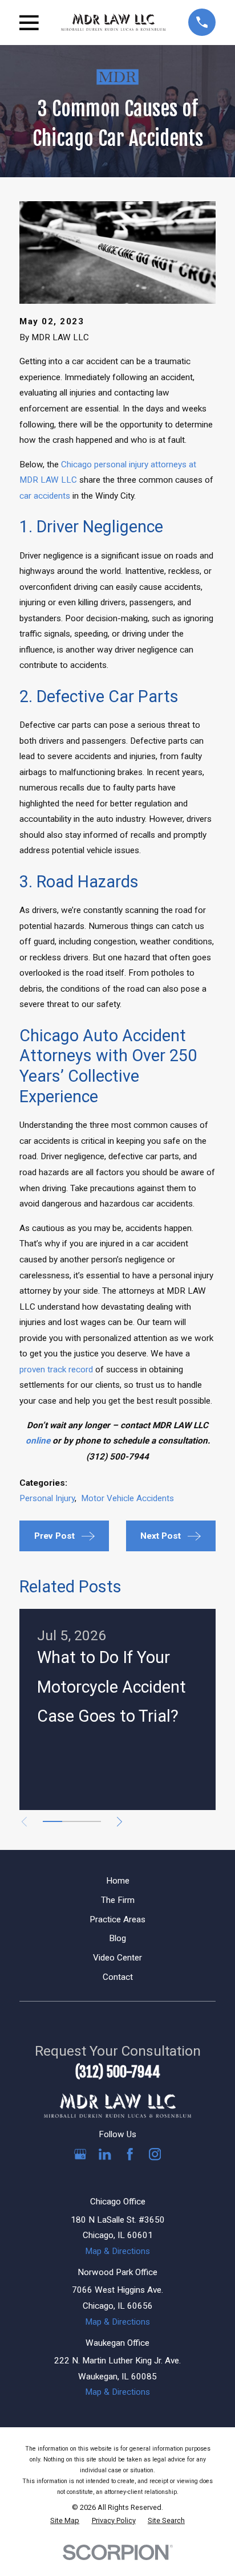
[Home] (113, 22)
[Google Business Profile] (80, 2154)
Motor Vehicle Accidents (127, 1498)
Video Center (117, 1958)
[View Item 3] (91, 1821)
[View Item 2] (72, 1821)
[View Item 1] (52, 1821)
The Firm (118, 1900)
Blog (117, 1938)
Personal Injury (47, 1498)
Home (118, 1881)
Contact (118, 1977)
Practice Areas (117, 1919)
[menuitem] (65, 2521)
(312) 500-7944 (118, 2072)
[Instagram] (155, 2154)
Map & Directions (117, 2251)
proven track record (56, 1369)
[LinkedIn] (105, 2154)
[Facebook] (130, 2154)
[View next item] (119, 1822)
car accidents (45, 496)
